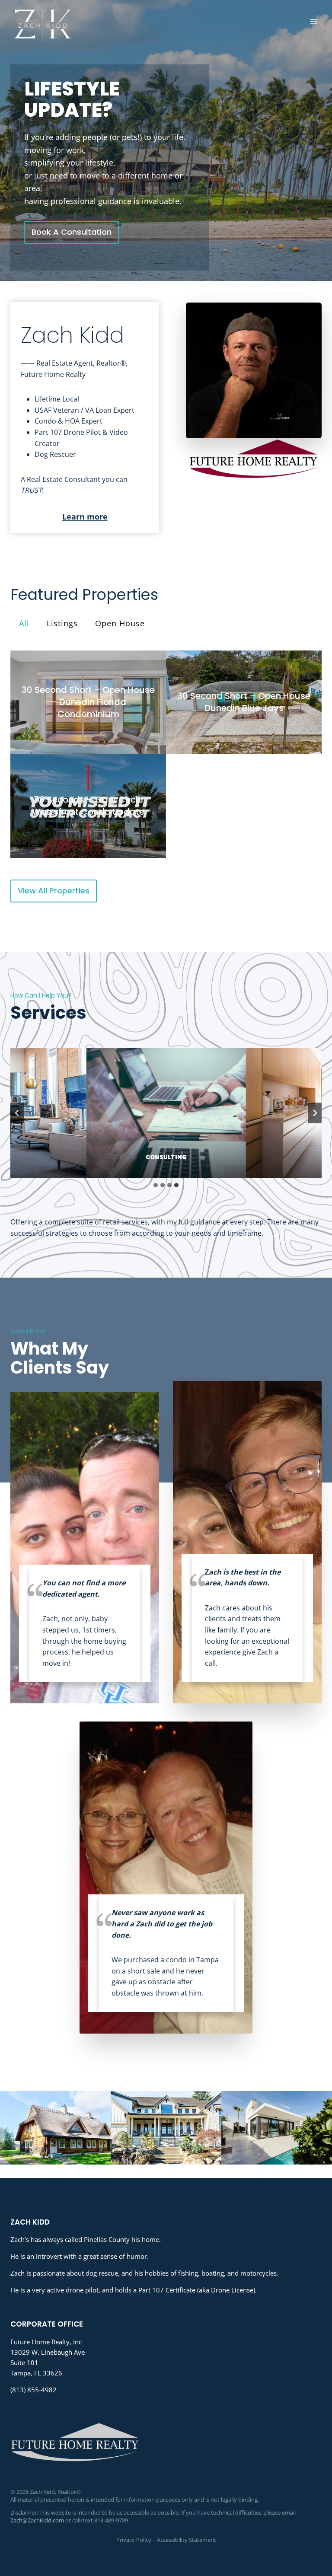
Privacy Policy (134, 2540)
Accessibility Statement (187, 2540)
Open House (120, 623)
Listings (62, 623)
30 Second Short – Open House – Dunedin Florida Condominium (88, 702)
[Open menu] (314, 21)
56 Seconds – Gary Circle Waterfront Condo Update (88, 806)
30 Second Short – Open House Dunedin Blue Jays (244, 702)
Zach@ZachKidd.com (37, 2520)
